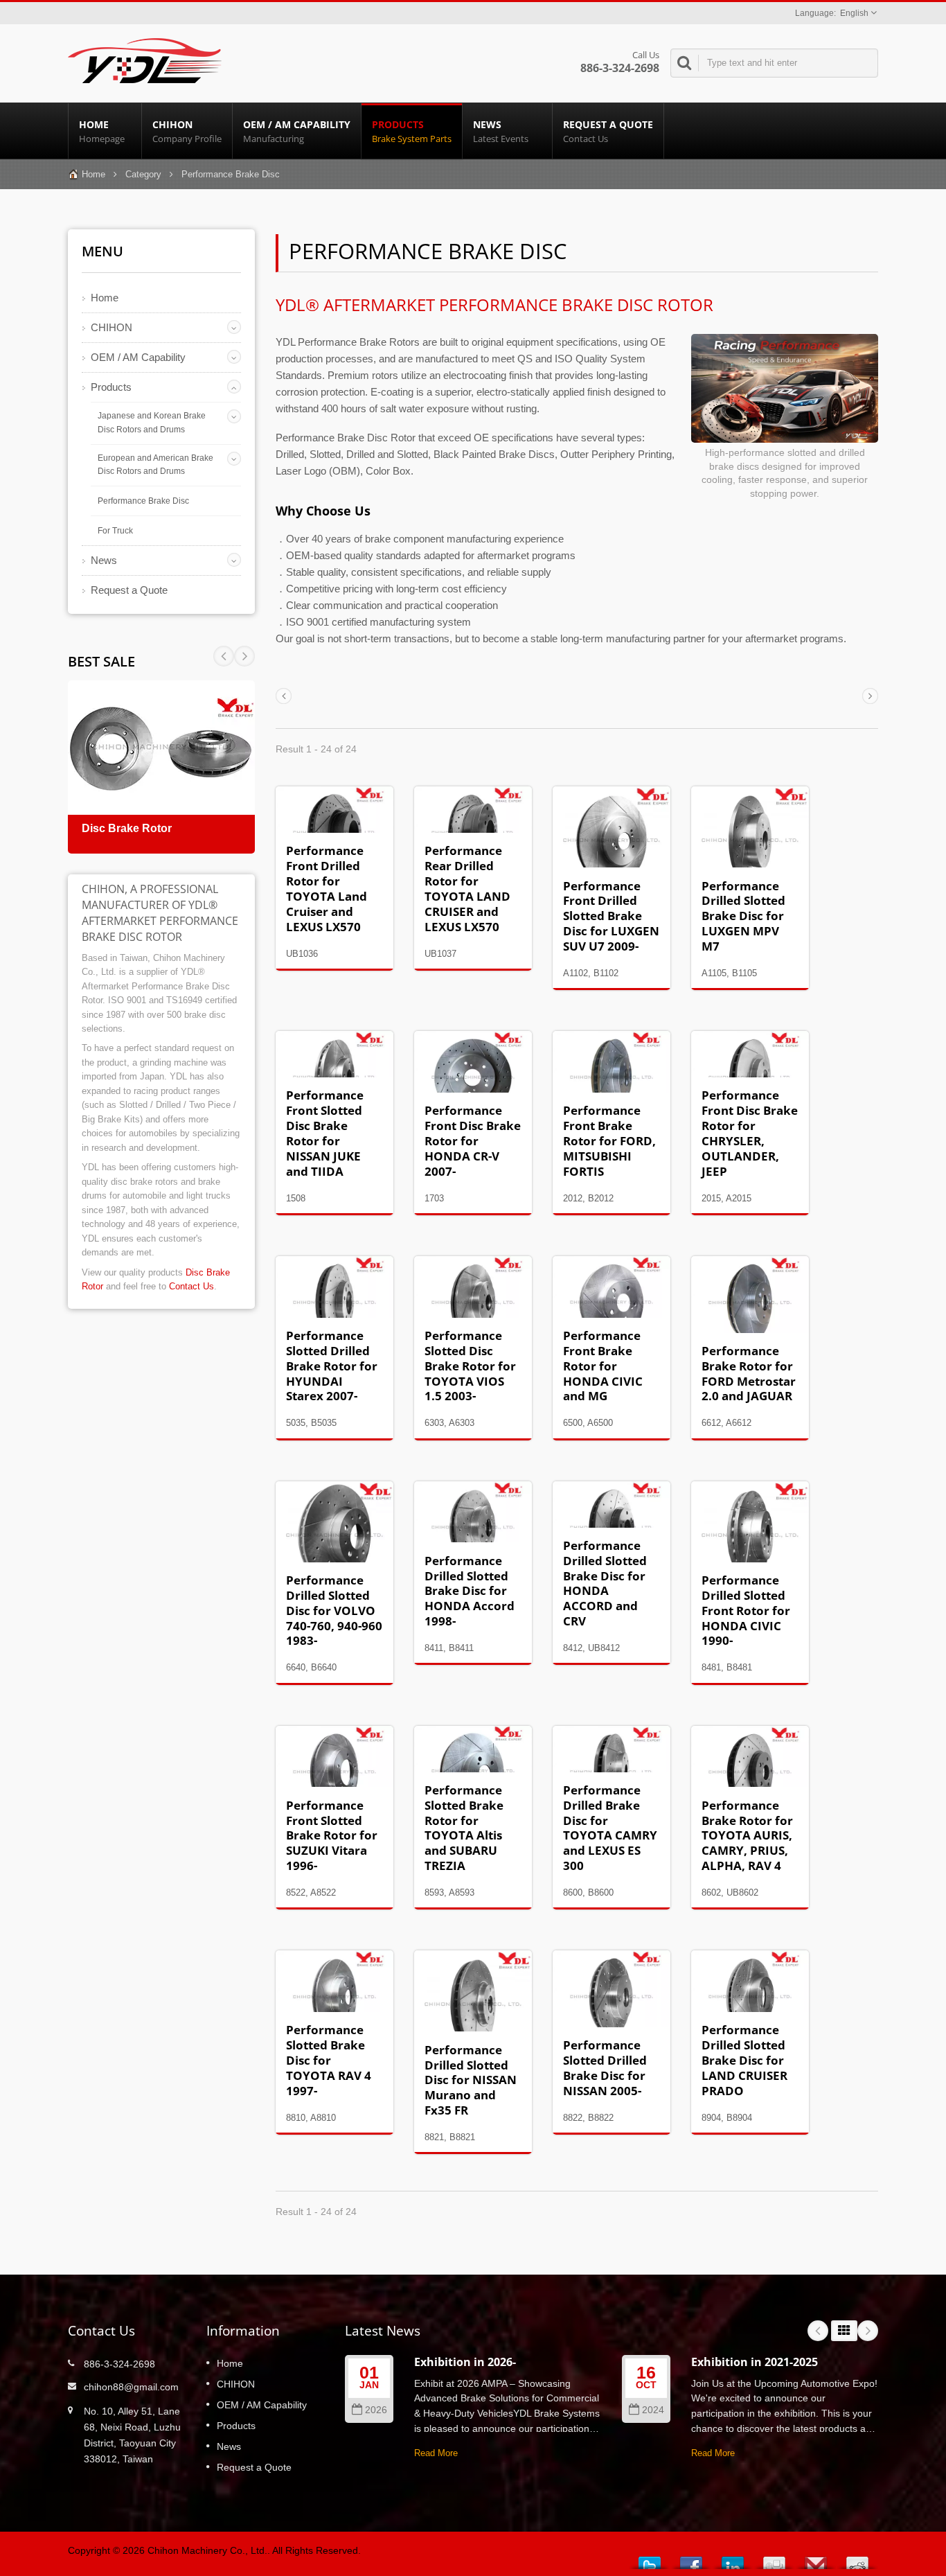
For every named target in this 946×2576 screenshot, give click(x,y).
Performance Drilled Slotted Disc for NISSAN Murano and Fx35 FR (471, 2080)
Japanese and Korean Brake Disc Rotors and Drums (152, 423)
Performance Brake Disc (143, 501)
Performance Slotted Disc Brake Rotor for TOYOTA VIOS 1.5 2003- (470, 1366)
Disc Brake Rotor (127, 828)
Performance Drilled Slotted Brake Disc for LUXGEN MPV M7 (743, 916)
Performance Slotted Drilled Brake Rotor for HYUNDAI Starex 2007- (332, 1366)
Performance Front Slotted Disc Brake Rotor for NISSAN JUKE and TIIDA (325, 1133)
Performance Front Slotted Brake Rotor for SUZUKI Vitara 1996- (332, 1835)
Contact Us (191, 1286)
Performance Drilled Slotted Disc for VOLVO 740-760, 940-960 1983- (334, 1610)
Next (224, 656)
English (854, 13)
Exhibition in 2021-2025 (755, 2362)
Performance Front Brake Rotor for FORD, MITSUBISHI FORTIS (609, 1140)
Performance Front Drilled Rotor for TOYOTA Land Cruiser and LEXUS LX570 (327, 888)
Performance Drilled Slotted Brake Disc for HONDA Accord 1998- (470, 1591)
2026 (376, 2410)
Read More (436, 2453)
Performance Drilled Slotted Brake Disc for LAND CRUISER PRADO (744, 2060)
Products (412, 131)
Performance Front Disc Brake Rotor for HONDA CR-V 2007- (473, 1140)
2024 (653, 2410)
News (501, 131)
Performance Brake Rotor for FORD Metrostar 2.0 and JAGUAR (749, 1374)
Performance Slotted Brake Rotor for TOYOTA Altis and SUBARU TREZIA (464, 1828)
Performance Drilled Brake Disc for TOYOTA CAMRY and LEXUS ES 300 (610, 1828)
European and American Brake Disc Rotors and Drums (155, 465)
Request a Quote (608, 131)
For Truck (115, 531)
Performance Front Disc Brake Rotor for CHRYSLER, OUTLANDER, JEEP (750, 1133)
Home (102, 131)
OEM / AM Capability (297, 131)
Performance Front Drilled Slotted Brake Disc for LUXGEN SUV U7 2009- (611, 916)
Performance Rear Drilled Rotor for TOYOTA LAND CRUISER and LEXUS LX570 (467, 888)
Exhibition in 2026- (465, 2362)
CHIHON (187, 131)
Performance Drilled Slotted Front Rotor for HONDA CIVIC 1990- (746, 1610)
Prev (244, 656)
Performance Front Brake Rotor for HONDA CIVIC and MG (603, 1366)
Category (143, 174)
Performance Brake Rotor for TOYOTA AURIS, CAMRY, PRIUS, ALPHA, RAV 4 (747, 1835)
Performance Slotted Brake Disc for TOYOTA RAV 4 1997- (329, 2060)
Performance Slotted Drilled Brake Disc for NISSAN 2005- (605, 2068)
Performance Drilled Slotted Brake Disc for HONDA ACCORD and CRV (605, 1583)
